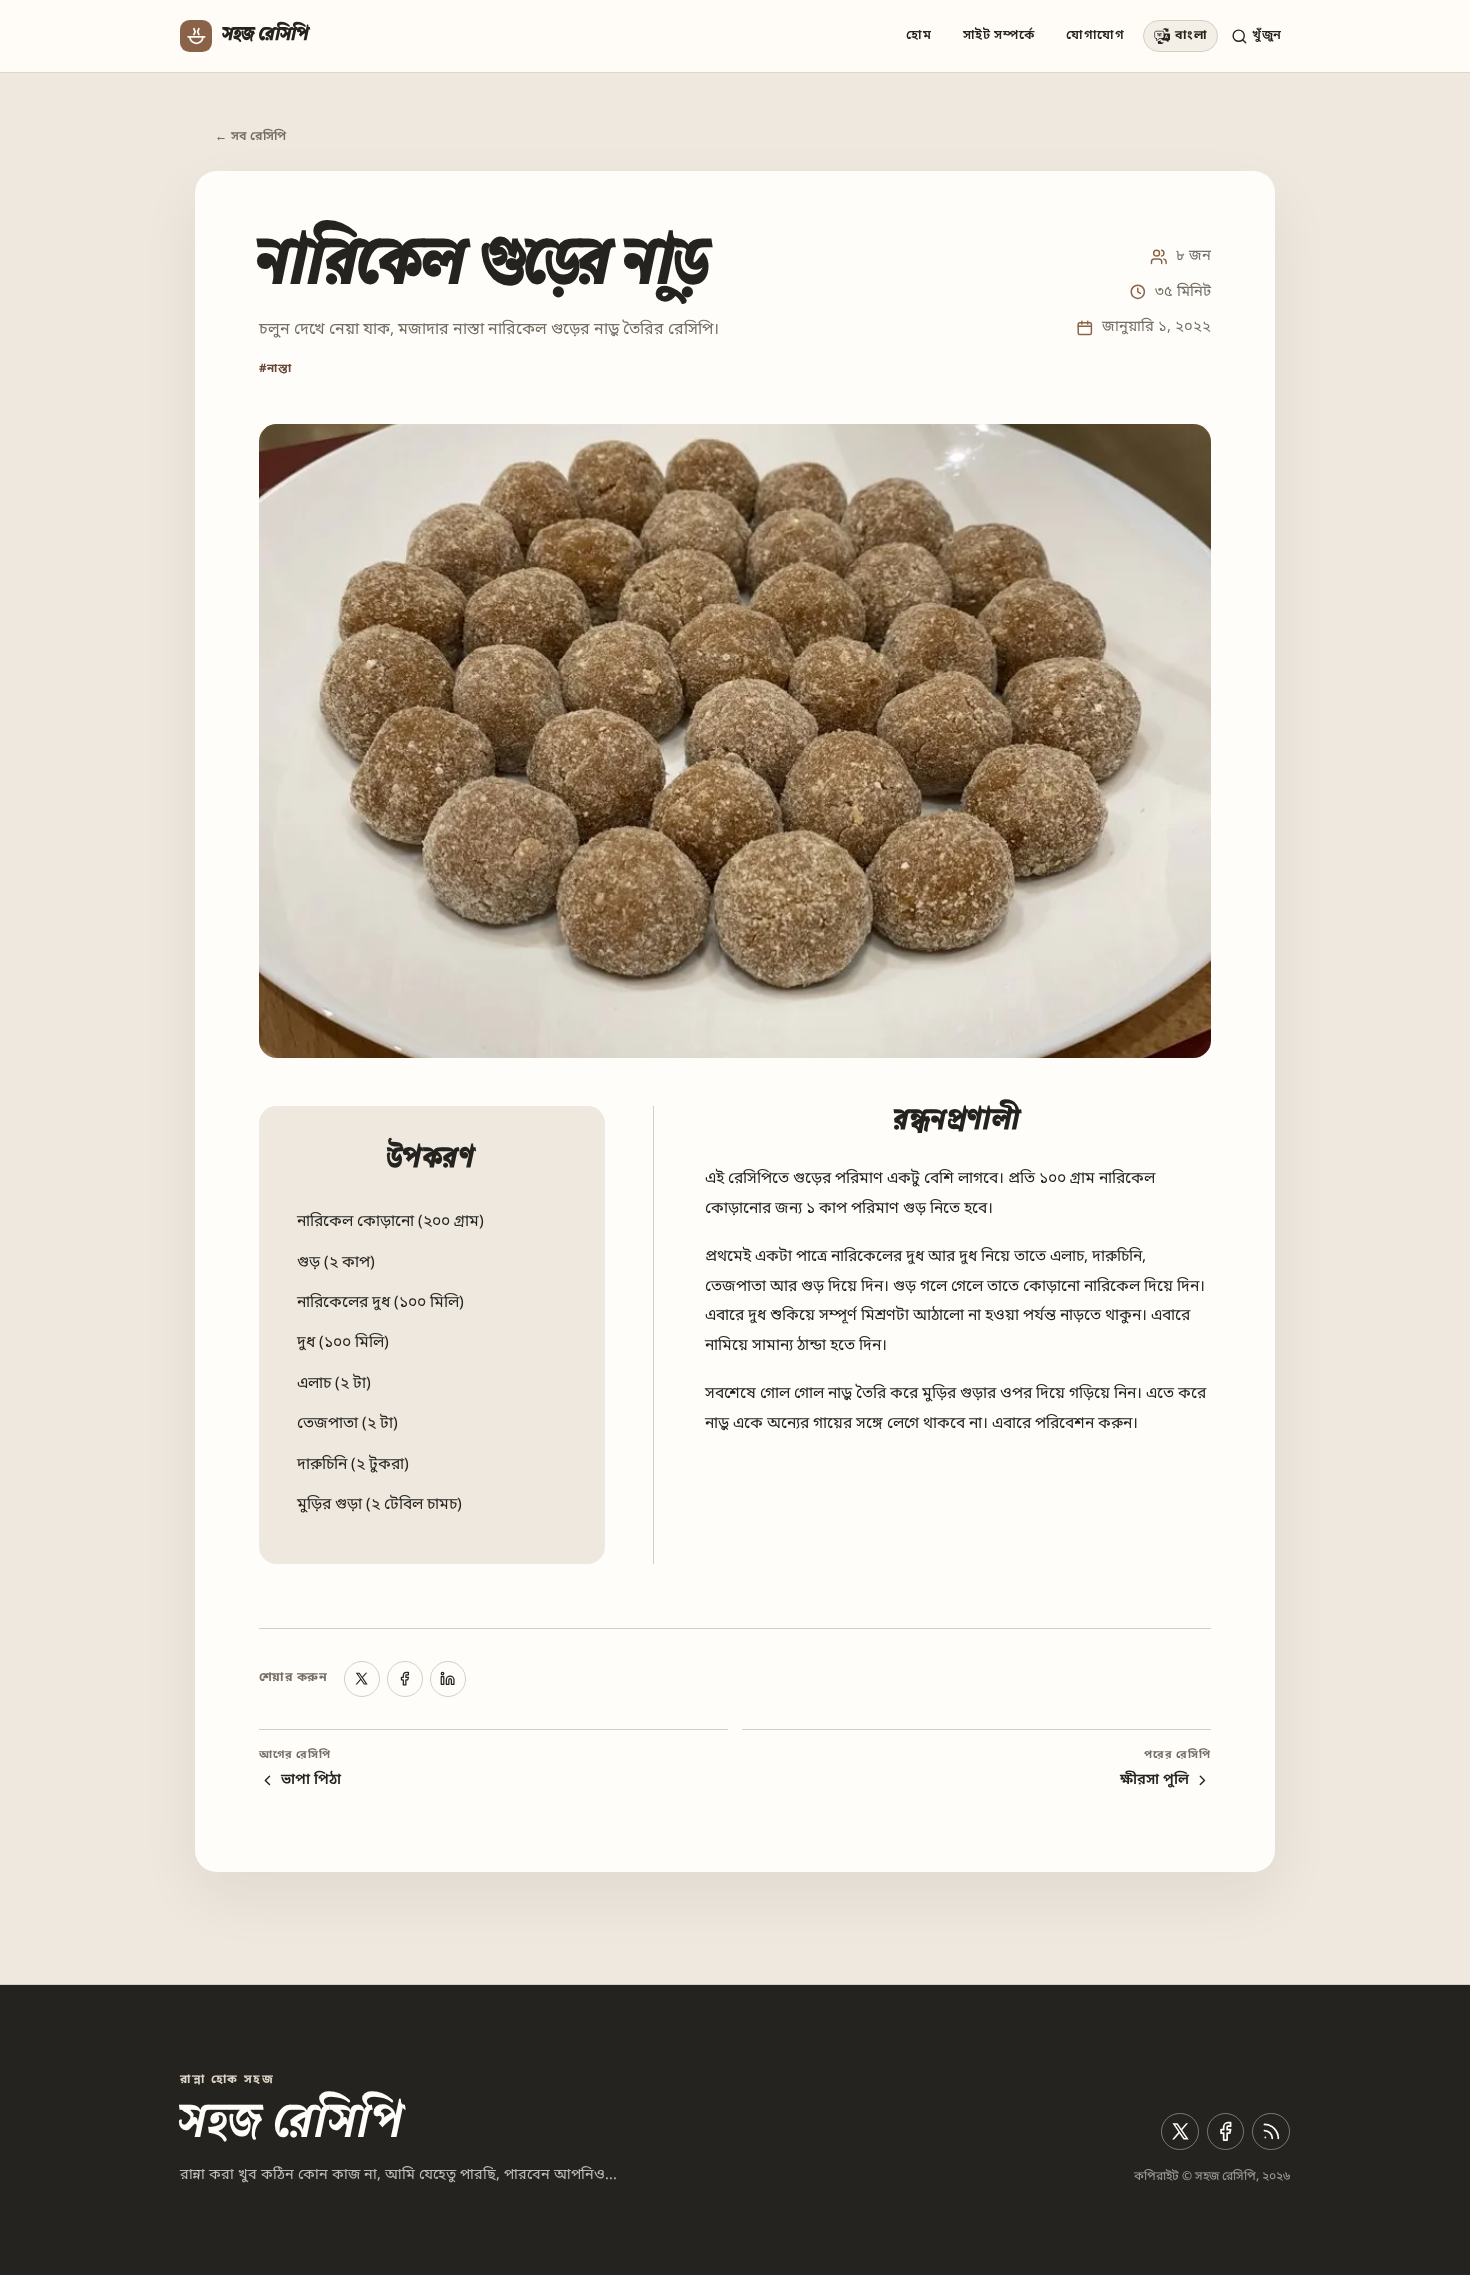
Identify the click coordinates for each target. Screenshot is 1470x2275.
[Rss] (1271, 2132)
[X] (362, 1679)
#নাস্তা (275, 369)
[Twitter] (1180, 2132)
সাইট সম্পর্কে (999, 35)
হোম (918, 35)
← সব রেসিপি (251, 137)
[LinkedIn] (448, 1679)
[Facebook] (405, 1679)
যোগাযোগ (1095, 35)
